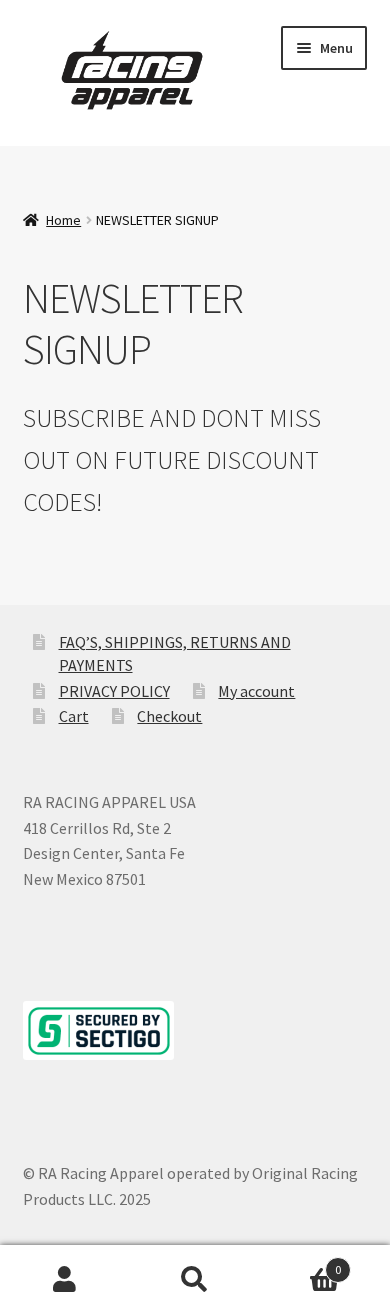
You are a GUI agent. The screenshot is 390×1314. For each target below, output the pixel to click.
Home (63, 220)
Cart (74, 716)
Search (195, 1280)
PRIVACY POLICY (114, 691)
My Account (65, 1280)
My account (256, 691)
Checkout (169, 716)
